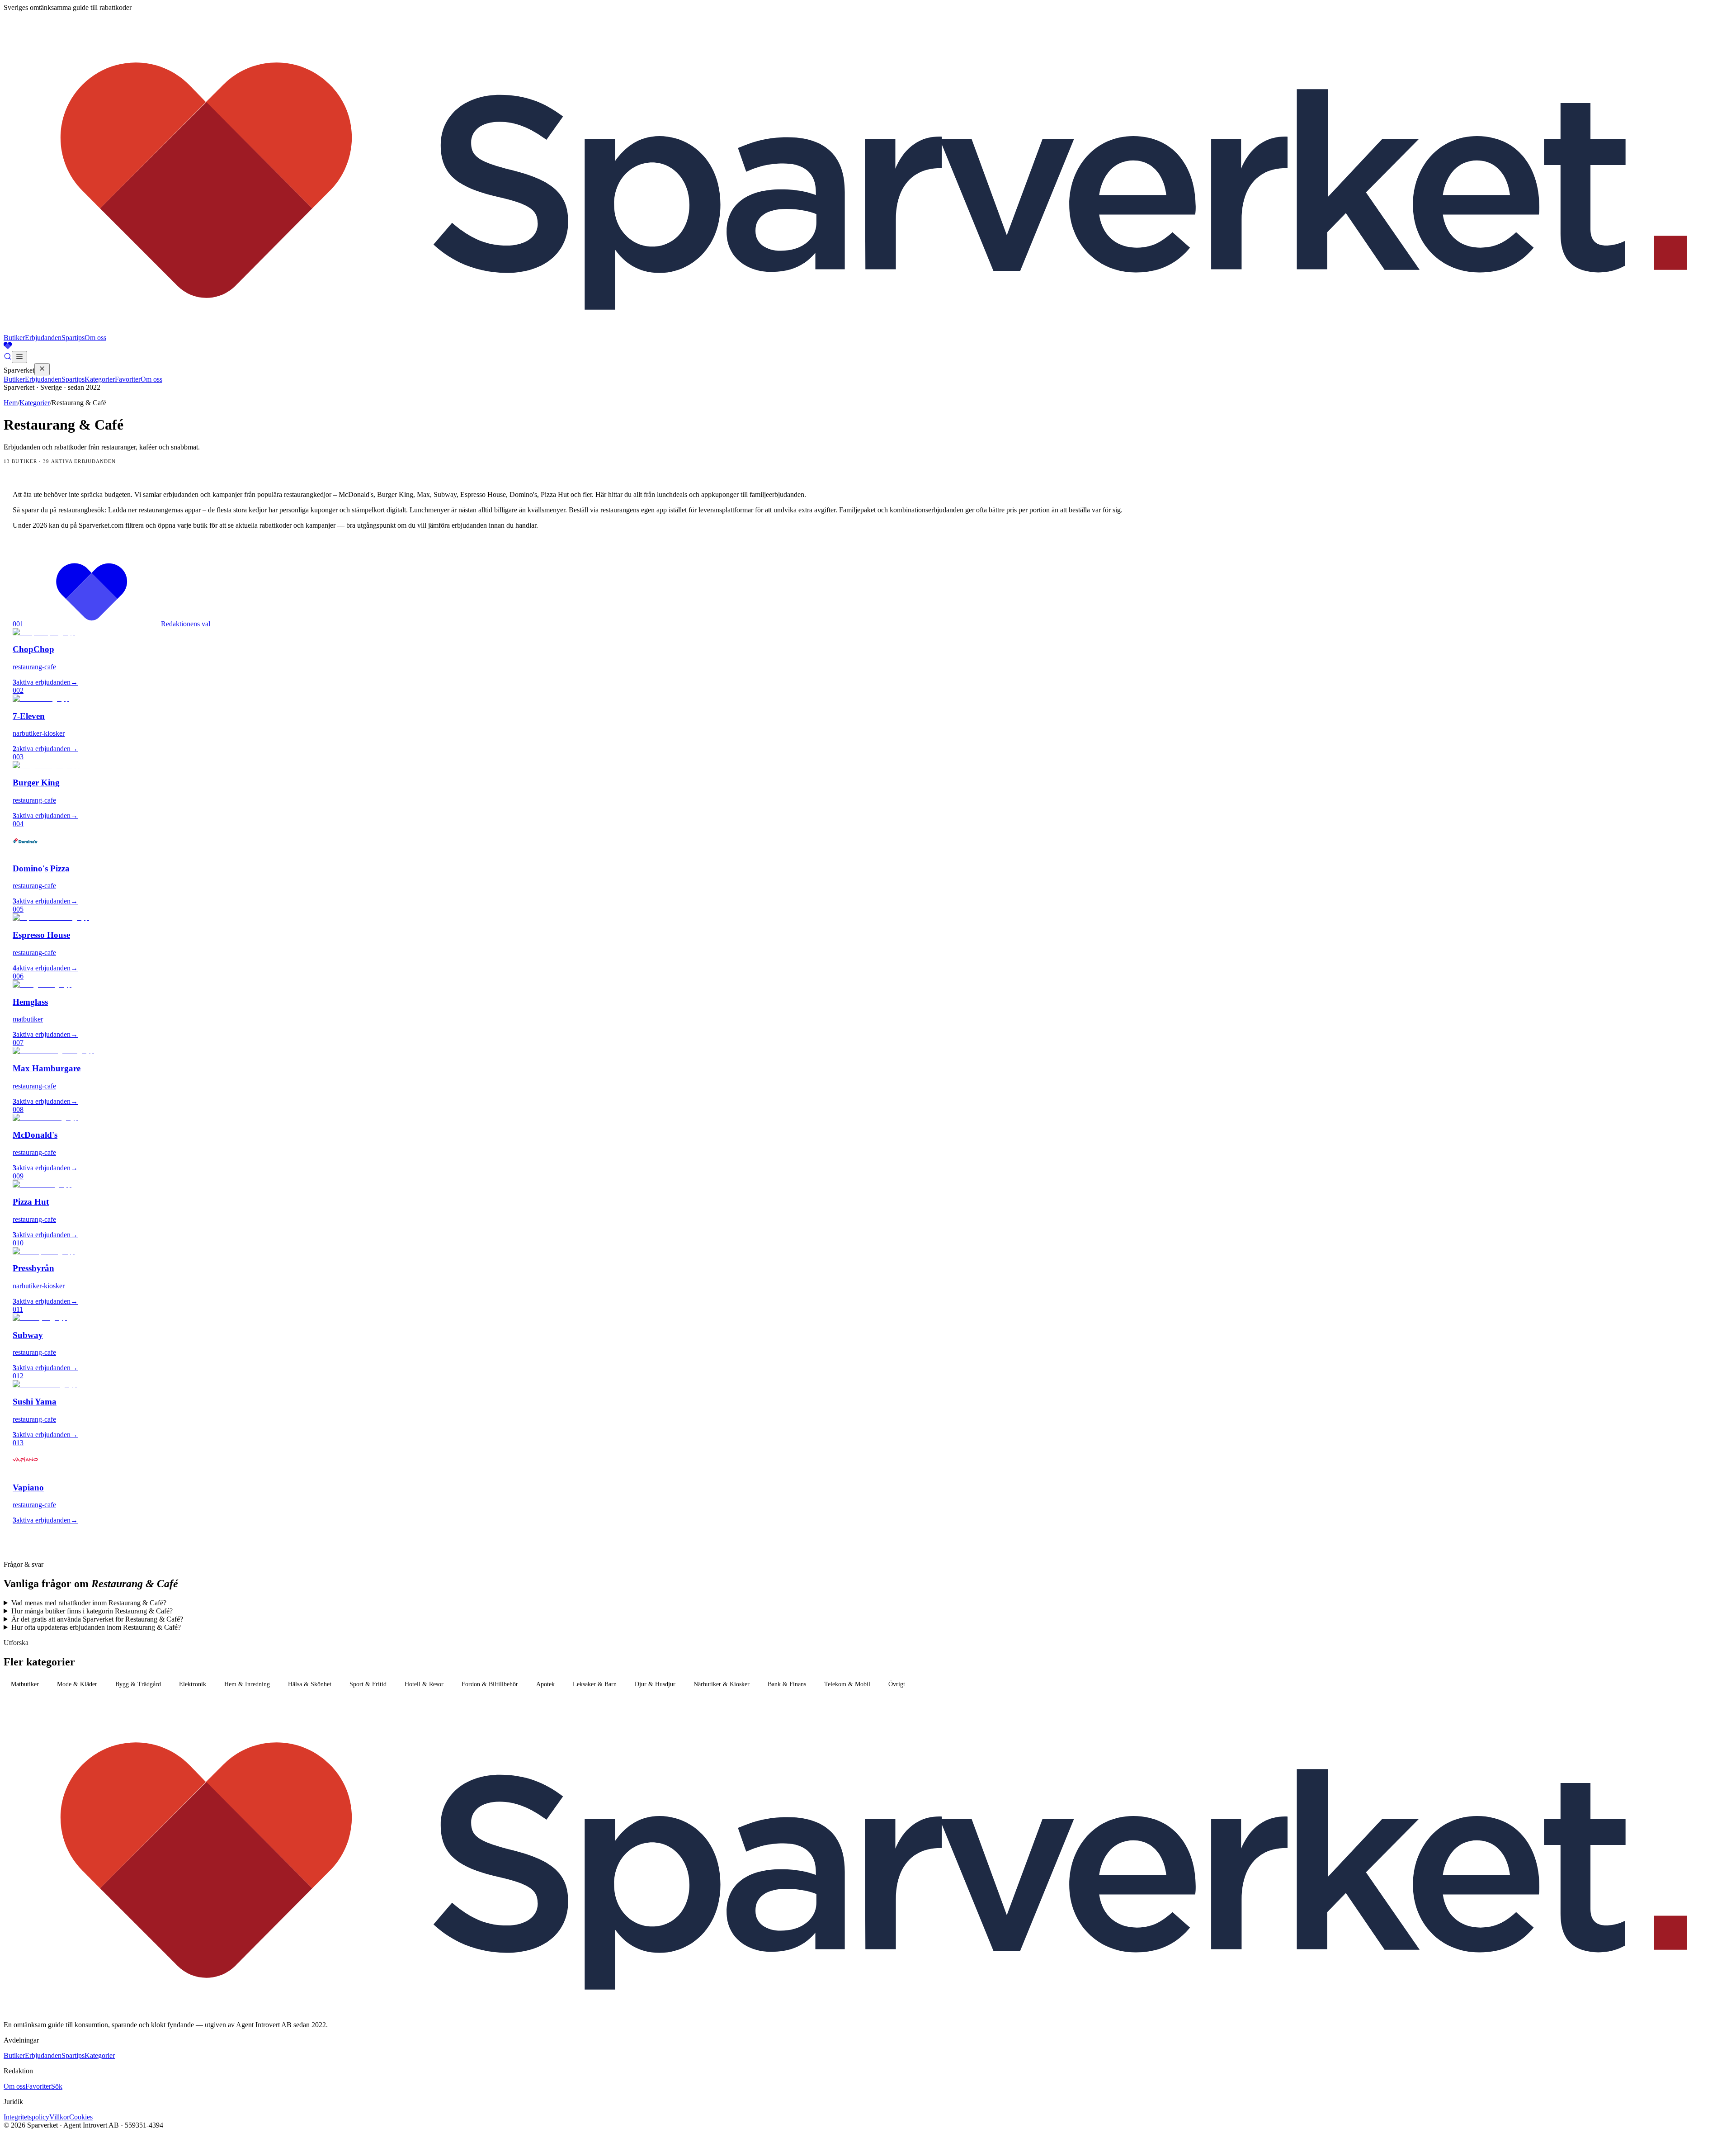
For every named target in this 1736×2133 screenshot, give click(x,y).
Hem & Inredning (247, 1684)
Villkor (59, 2117)
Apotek (545, 1684)
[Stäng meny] (42, 369)
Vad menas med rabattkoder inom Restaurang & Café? (89, 1603)
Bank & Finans (787, 1684)
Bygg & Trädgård (138, 1684)
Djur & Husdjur (655, 1684)
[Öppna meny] (19, 357)
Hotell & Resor (424, 1684)
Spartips (73, 338)
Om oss (95, 338)
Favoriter (128, 379)
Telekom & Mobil (847, 1684)
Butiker (14, 338)
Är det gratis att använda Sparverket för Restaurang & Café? (97, 1619)
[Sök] (8, 358)
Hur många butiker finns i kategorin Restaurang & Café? (92, 1611)
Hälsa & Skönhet (310, 1684)
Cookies (81, 2117)
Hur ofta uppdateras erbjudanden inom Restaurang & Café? (96, 1627)
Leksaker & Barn (595, 1684)
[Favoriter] (868, 346)
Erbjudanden (43, 338)
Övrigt (897, 1684)
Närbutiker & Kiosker (722, 1684)
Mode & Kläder (77, 1684)
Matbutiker (25, 1684)
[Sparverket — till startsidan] (868, 329)
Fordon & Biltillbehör (490, 1684)
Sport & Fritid (368, 1684)
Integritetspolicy (26, 2117)
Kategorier (100, 379)
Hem (11, 403)
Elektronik (193, 1684)
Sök (57, 2086)
